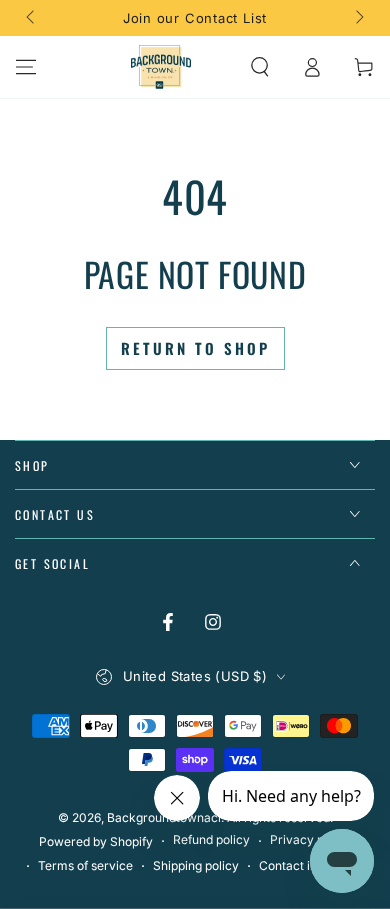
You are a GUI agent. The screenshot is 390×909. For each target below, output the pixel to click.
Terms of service (85, 865)
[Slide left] (32, 18)
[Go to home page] (161, 67)
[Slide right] (358, 18)
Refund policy (211, 839)
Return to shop (195, 348)
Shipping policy (196, 865)
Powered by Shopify (96, 841)
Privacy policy (310, 839)
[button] (260, 67)
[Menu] (26, 67)
